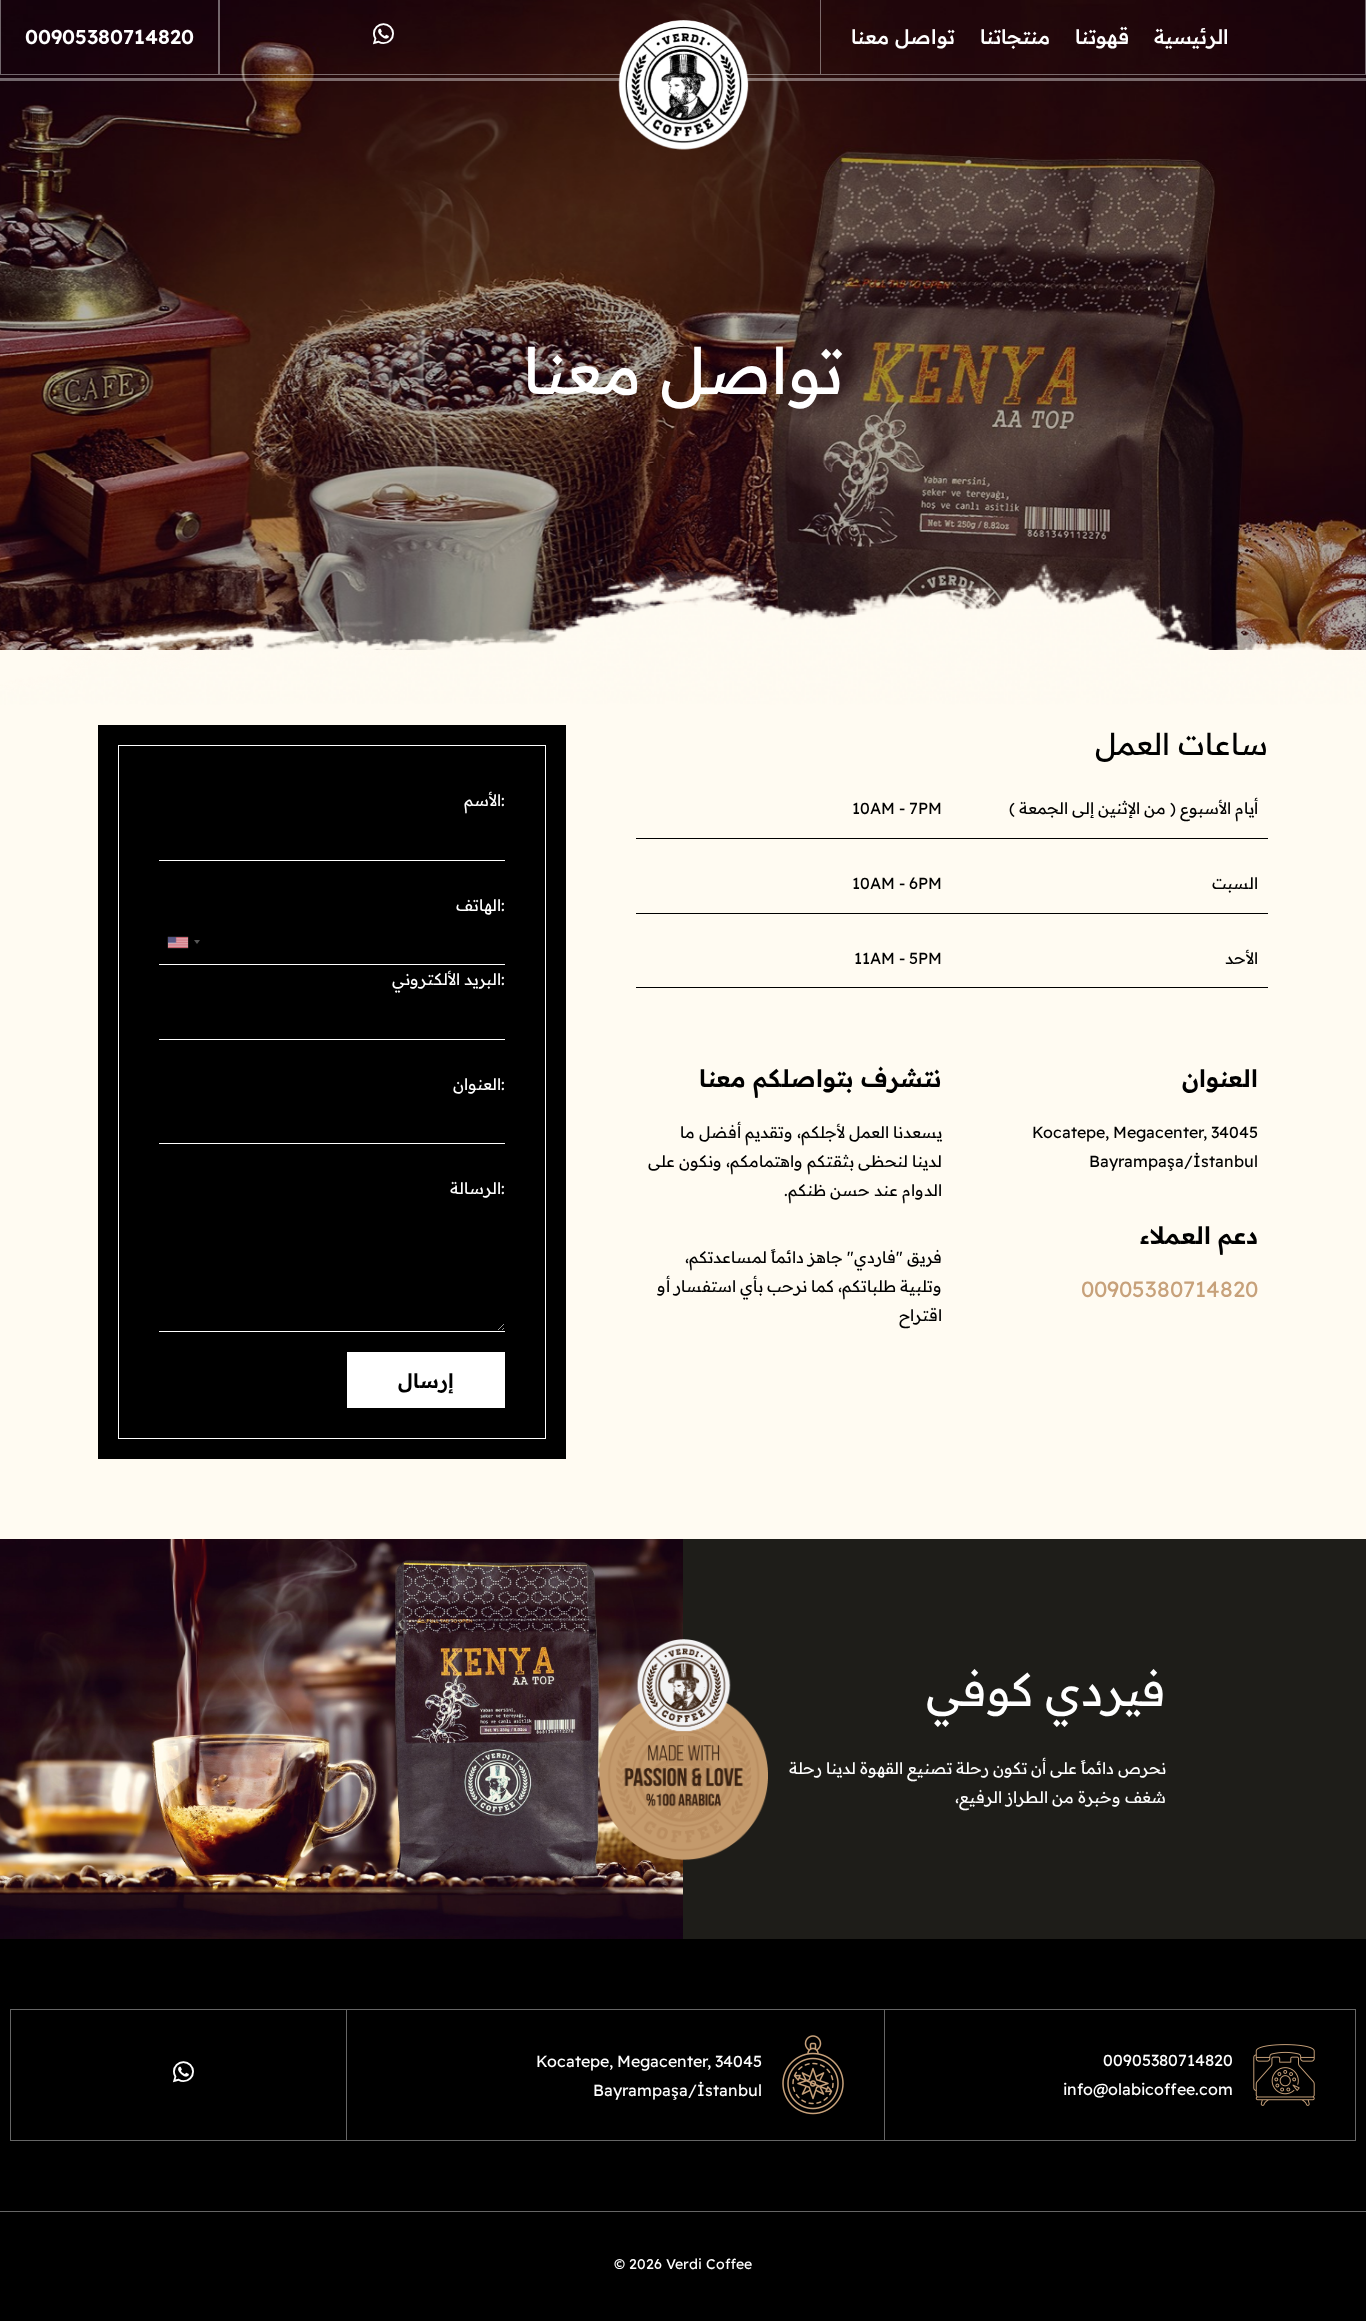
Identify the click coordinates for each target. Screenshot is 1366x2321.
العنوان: (479, 1084)
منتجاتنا (1015, 36)
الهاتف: (480, 905)
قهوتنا (1102, 36)
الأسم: (484, 800)
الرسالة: (477, 1188)
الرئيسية (1191, 36)
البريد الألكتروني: (448, 979)
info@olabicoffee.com (1148, 2089)
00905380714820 (109, 36)
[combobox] (183, 942)
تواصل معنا (903, 36)
